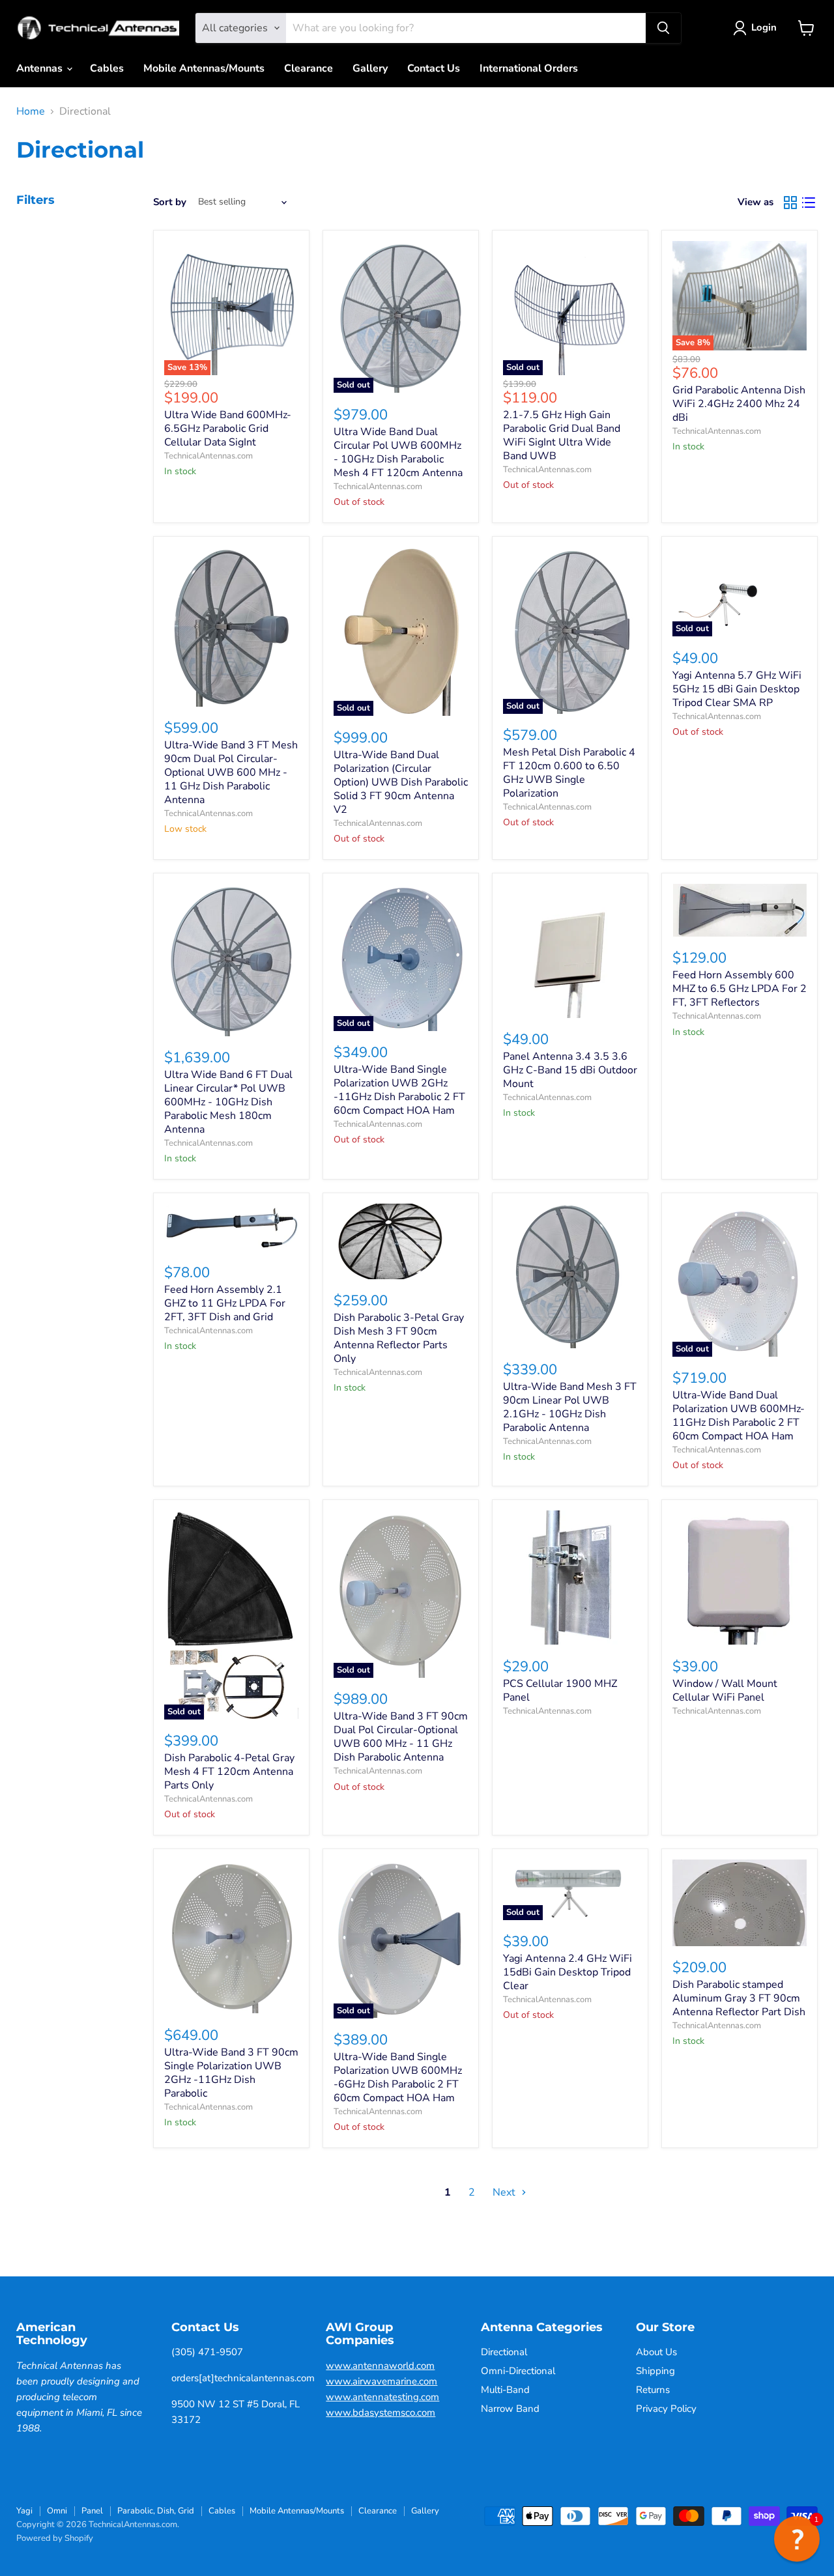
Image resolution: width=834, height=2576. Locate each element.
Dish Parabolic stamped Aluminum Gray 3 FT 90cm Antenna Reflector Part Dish (739, 1998)
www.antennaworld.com (380, 2366)
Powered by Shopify (55, 2538)
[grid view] (790, 203)
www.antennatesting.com (382, 2397)
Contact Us (434, 68)
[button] (797, 2539)
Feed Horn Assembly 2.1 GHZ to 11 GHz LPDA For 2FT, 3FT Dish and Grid (225, 1303)
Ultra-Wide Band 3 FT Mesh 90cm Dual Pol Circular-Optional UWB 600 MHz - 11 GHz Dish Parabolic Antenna (231, 772)
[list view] (809, 203)
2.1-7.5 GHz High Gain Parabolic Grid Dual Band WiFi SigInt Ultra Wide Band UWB (562, 435)
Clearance (309, 68)
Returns (653, 2390)
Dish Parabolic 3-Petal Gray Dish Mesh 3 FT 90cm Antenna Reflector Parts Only (399, 1338)
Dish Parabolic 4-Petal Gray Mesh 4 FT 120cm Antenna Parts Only (229, 1772)
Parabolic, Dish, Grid (156, 2511)
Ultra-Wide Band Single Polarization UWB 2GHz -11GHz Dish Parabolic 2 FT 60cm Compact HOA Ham (399, 1090)
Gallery (370, 68)
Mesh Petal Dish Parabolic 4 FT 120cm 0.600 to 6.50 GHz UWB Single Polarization (569, 773)
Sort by (170, 202)
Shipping (655, 2371)
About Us (656, 2352)
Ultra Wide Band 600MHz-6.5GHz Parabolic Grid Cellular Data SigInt (228, 429)
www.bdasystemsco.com (381, 2413)
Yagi (24, 2511)
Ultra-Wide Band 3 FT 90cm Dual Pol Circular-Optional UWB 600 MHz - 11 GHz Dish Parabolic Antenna (401, 1737)
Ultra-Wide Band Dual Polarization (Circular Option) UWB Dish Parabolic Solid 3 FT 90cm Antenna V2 (401, 782)
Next (505, 2192)
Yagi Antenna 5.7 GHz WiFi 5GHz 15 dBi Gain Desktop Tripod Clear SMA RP (737, 689)
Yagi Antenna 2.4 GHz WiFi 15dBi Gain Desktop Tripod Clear (568, 1972)
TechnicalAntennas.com (208, 456)
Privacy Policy (666, 2409)
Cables (107, 68)
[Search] (663, 28)
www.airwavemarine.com (381, 2381)
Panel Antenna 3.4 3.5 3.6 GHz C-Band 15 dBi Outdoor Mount (570, 1070)
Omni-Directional (518, 2371)
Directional (504, 2352)
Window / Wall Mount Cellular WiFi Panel (725, 1691)
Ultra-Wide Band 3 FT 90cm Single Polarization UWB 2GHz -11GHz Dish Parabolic (231, 2073)
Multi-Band (505, 2390)
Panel (92, 2511)
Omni (57, 2511)
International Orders (529, 68)
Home (31, 111)
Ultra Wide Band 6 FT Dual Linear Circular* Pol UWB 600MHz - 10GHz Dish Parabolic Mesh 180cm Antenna (228, 1102)
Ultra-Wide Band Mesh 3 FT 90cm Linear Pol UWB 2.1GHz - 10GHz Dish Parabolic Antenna (570, 1407)
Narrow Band (510, 2409)
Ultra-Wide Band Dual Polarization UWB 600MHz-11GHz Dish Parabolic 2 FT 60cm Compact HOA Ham (739, 1416)
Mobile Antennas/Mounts (204, 68)
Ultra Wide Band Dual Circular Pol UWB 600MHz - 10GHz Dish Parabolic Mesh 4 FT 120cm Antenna (398, 452)
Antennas (41, 68)
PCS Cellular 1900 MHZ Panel (560, 1691)
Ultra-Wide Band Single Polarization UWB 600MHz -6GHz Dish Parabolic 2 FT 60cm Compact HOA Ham (398, 2077)
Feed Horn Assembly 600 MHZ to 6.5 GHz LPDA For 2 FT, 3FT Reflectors (740, 989)
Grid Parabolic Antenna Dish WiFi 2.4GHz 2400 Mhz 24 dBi (739, 404)
